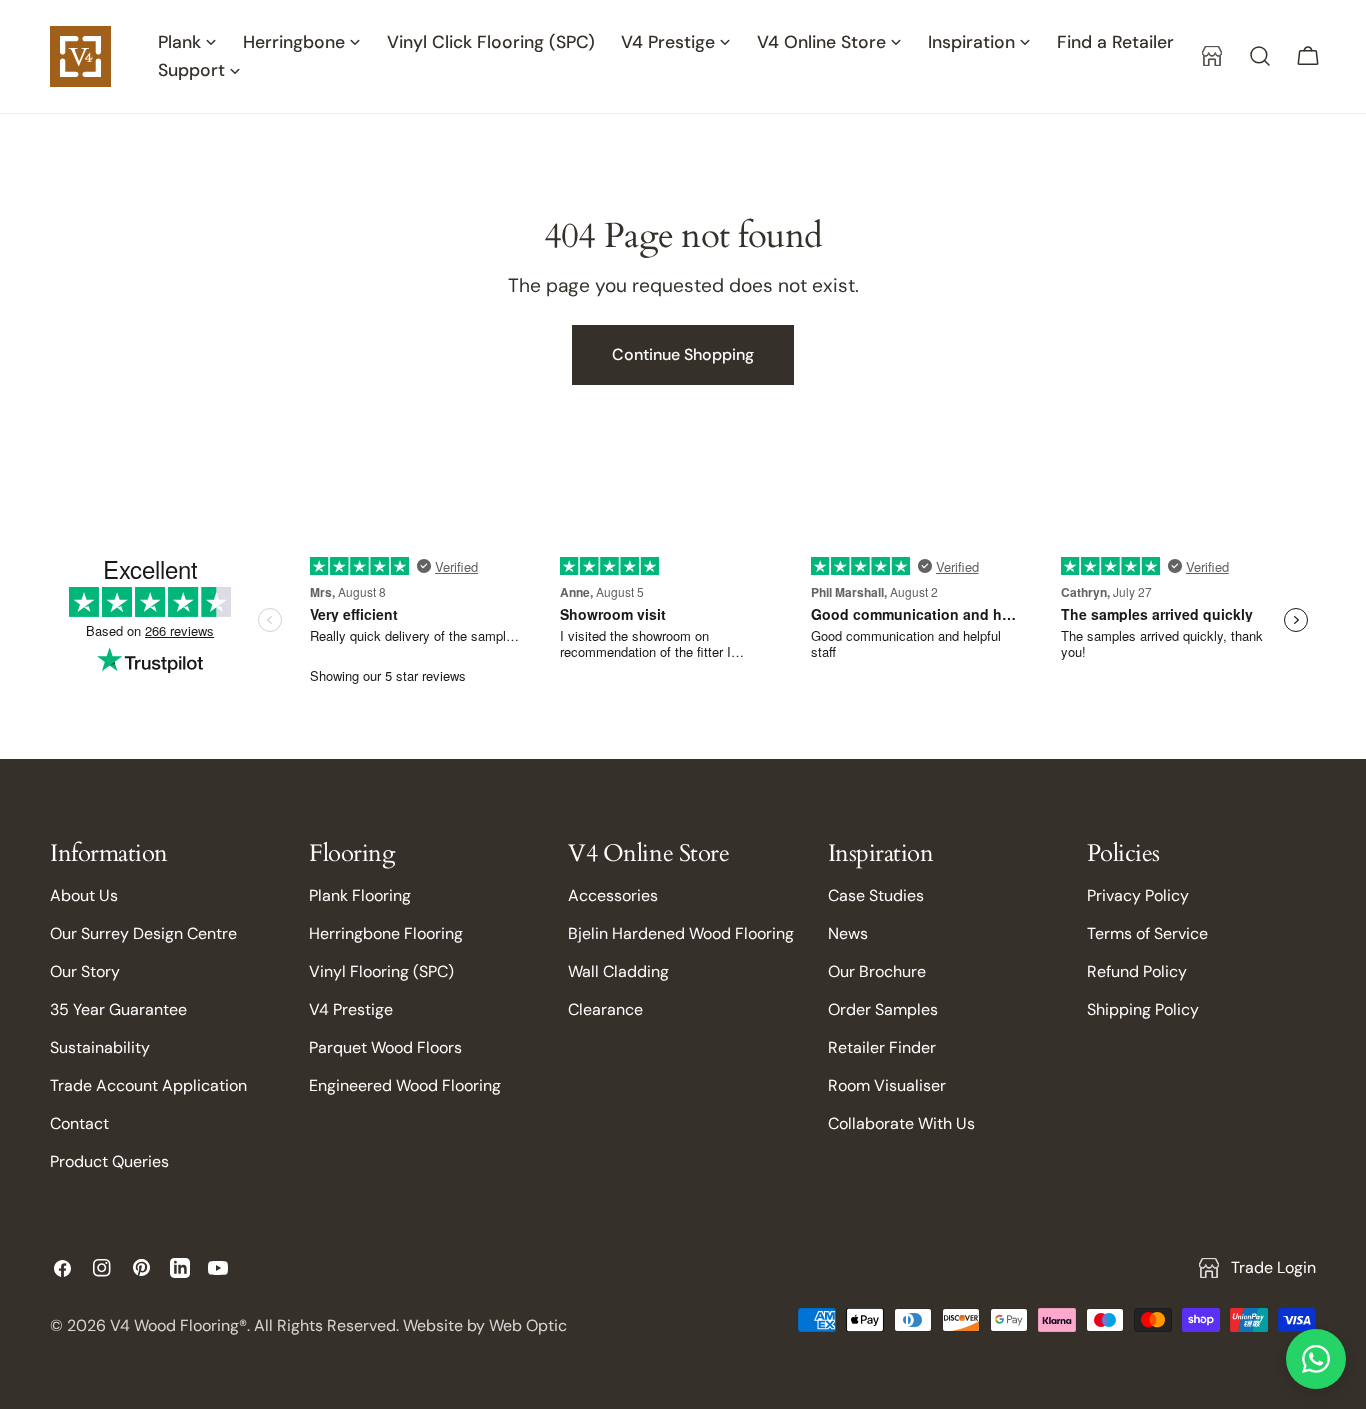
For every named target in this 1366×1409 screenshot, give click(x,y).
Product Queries (109, 1161)
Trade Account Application (148, 1085)
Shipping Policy (1143, 1009)
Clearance (605, 1009)
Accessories (613, 895)
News (848, 933)
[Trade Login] (1212, 56)
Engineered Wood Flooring (405, 1085)
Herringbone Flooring (386, 933)
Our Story (85, 971)
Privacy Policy (1138, 895)
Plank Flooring (360, 895)
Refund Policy (1137, 971)
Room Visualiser (887, 1085)
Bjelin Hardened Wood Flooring (681, 933)
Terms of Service (1147, 933)
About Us (84, 895)
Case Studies (876, 895)
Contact (79, 1123)
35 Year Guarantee (118, 1009)
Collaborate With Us (901, 1123)
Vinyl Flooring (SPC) (381, 971)
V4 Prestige (351, 1009)
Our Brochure (877, 971)
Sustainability (100, 1047)
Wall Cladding (618, 971)
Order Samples (883, 1009)
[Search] (1260, 56)
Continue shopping (683, 354)
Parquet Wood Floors (385, 1047)
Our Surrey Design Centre (143, 933)
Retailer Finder (882, 1047)
